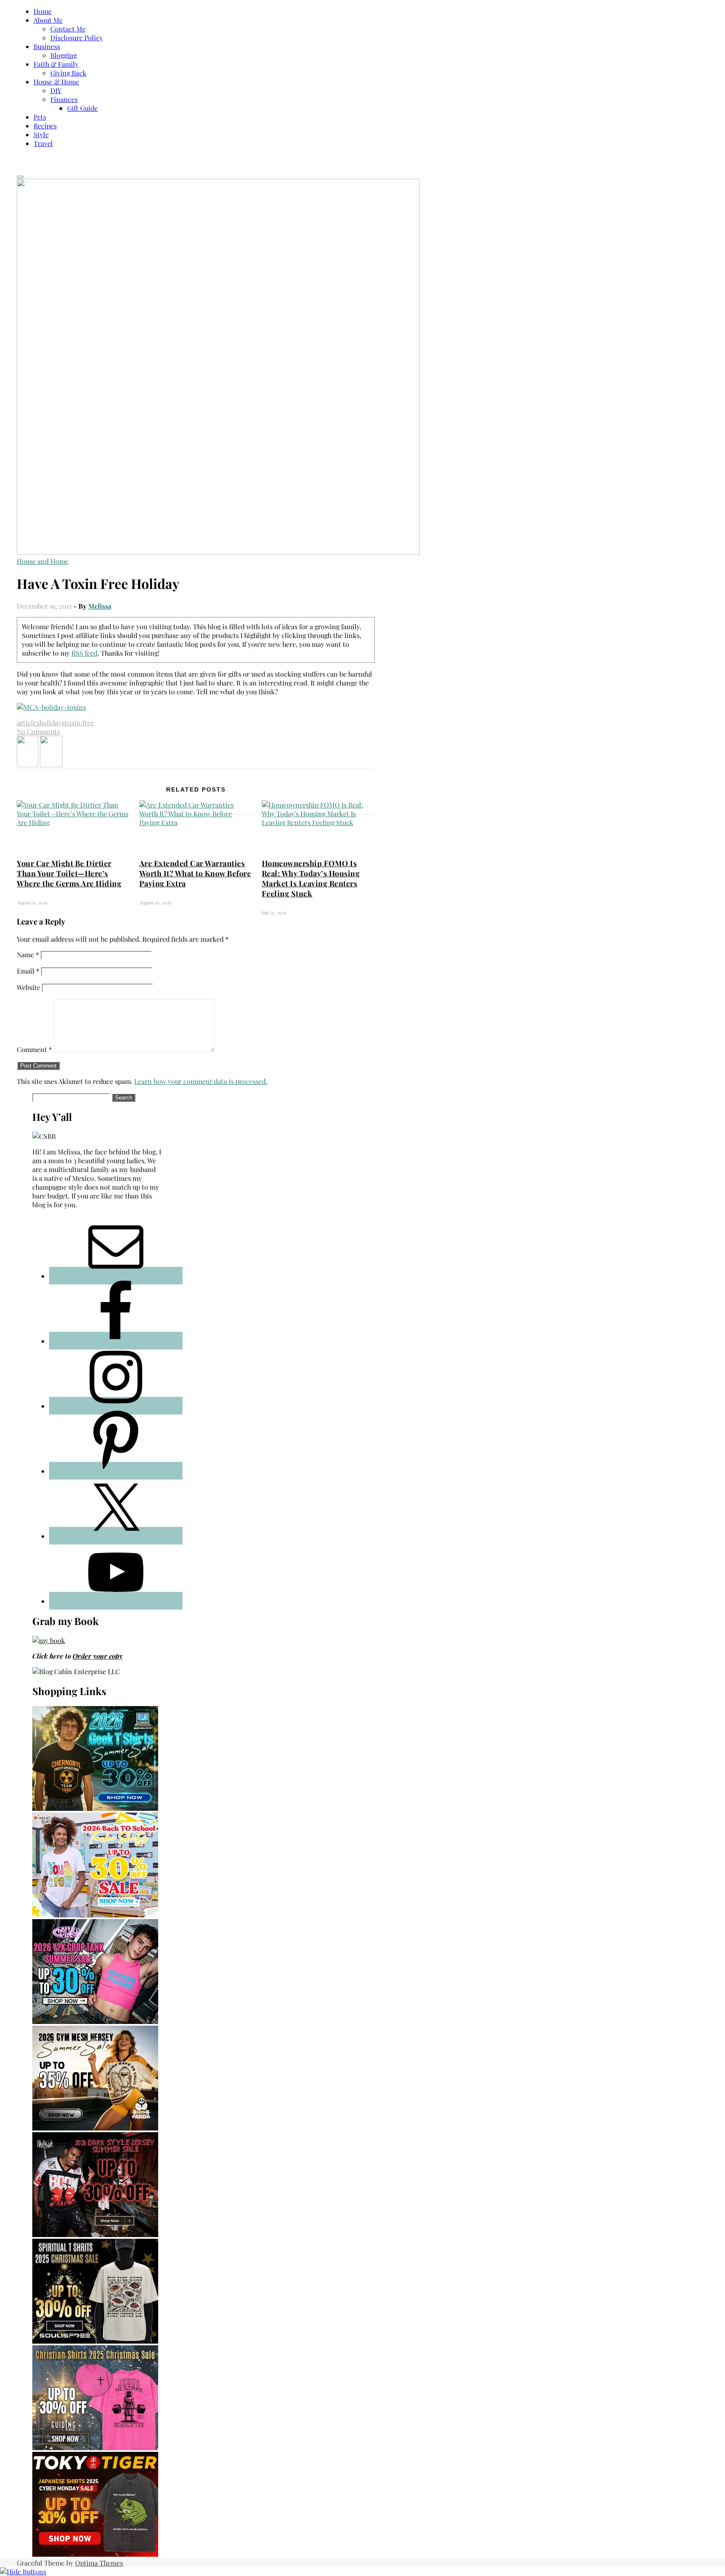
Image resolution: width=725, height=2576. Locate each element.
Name (28, 955)
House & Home (56, 82)
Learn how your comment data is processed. (201, 1081)
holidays (52, 723)
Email (28, 971)
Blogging (64, 55)
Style (41, 134)
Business (47, 46)
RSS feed (84, 653)
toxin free (79, 723)
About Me (48, 20)
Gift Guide (82, 108)
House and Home (43, 561)
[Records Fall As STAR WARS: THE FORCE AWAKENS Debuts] (27, 764)
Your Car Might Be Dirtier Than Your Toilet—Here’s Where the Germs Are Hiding (69, 873)
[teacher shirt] (95, 1915)
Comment (34, 1049)
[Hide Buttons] (23, 2572)
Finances (64, 99)
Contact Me (68, 29)
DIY (56, 90)
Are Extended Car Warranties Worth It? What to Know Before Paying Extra (195, 873)
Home (43, 11)
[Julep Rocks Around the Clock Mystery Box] (51, 764)
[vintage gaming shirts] (95, 2234)
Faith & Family (56, 64)
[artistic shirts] (95, 2341)
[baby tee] (95, 2021)
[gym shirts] (95, 2128)
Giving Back (68, 73)
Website (29, 987)
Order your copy (98, 1656)
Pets (40, 117)
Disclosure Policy (77, 38)
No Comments (38, 731)
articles (28, 723)
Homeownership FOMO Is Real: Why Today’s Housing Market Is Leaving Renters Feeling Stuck (311, 878)
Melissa (100, 606)
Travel (43, 143)
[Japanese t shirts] (95, 2554)
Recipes (45, 126)
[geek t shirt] (95, 1808)
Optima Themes (99, 2563)
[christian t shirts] (95, 2447)
